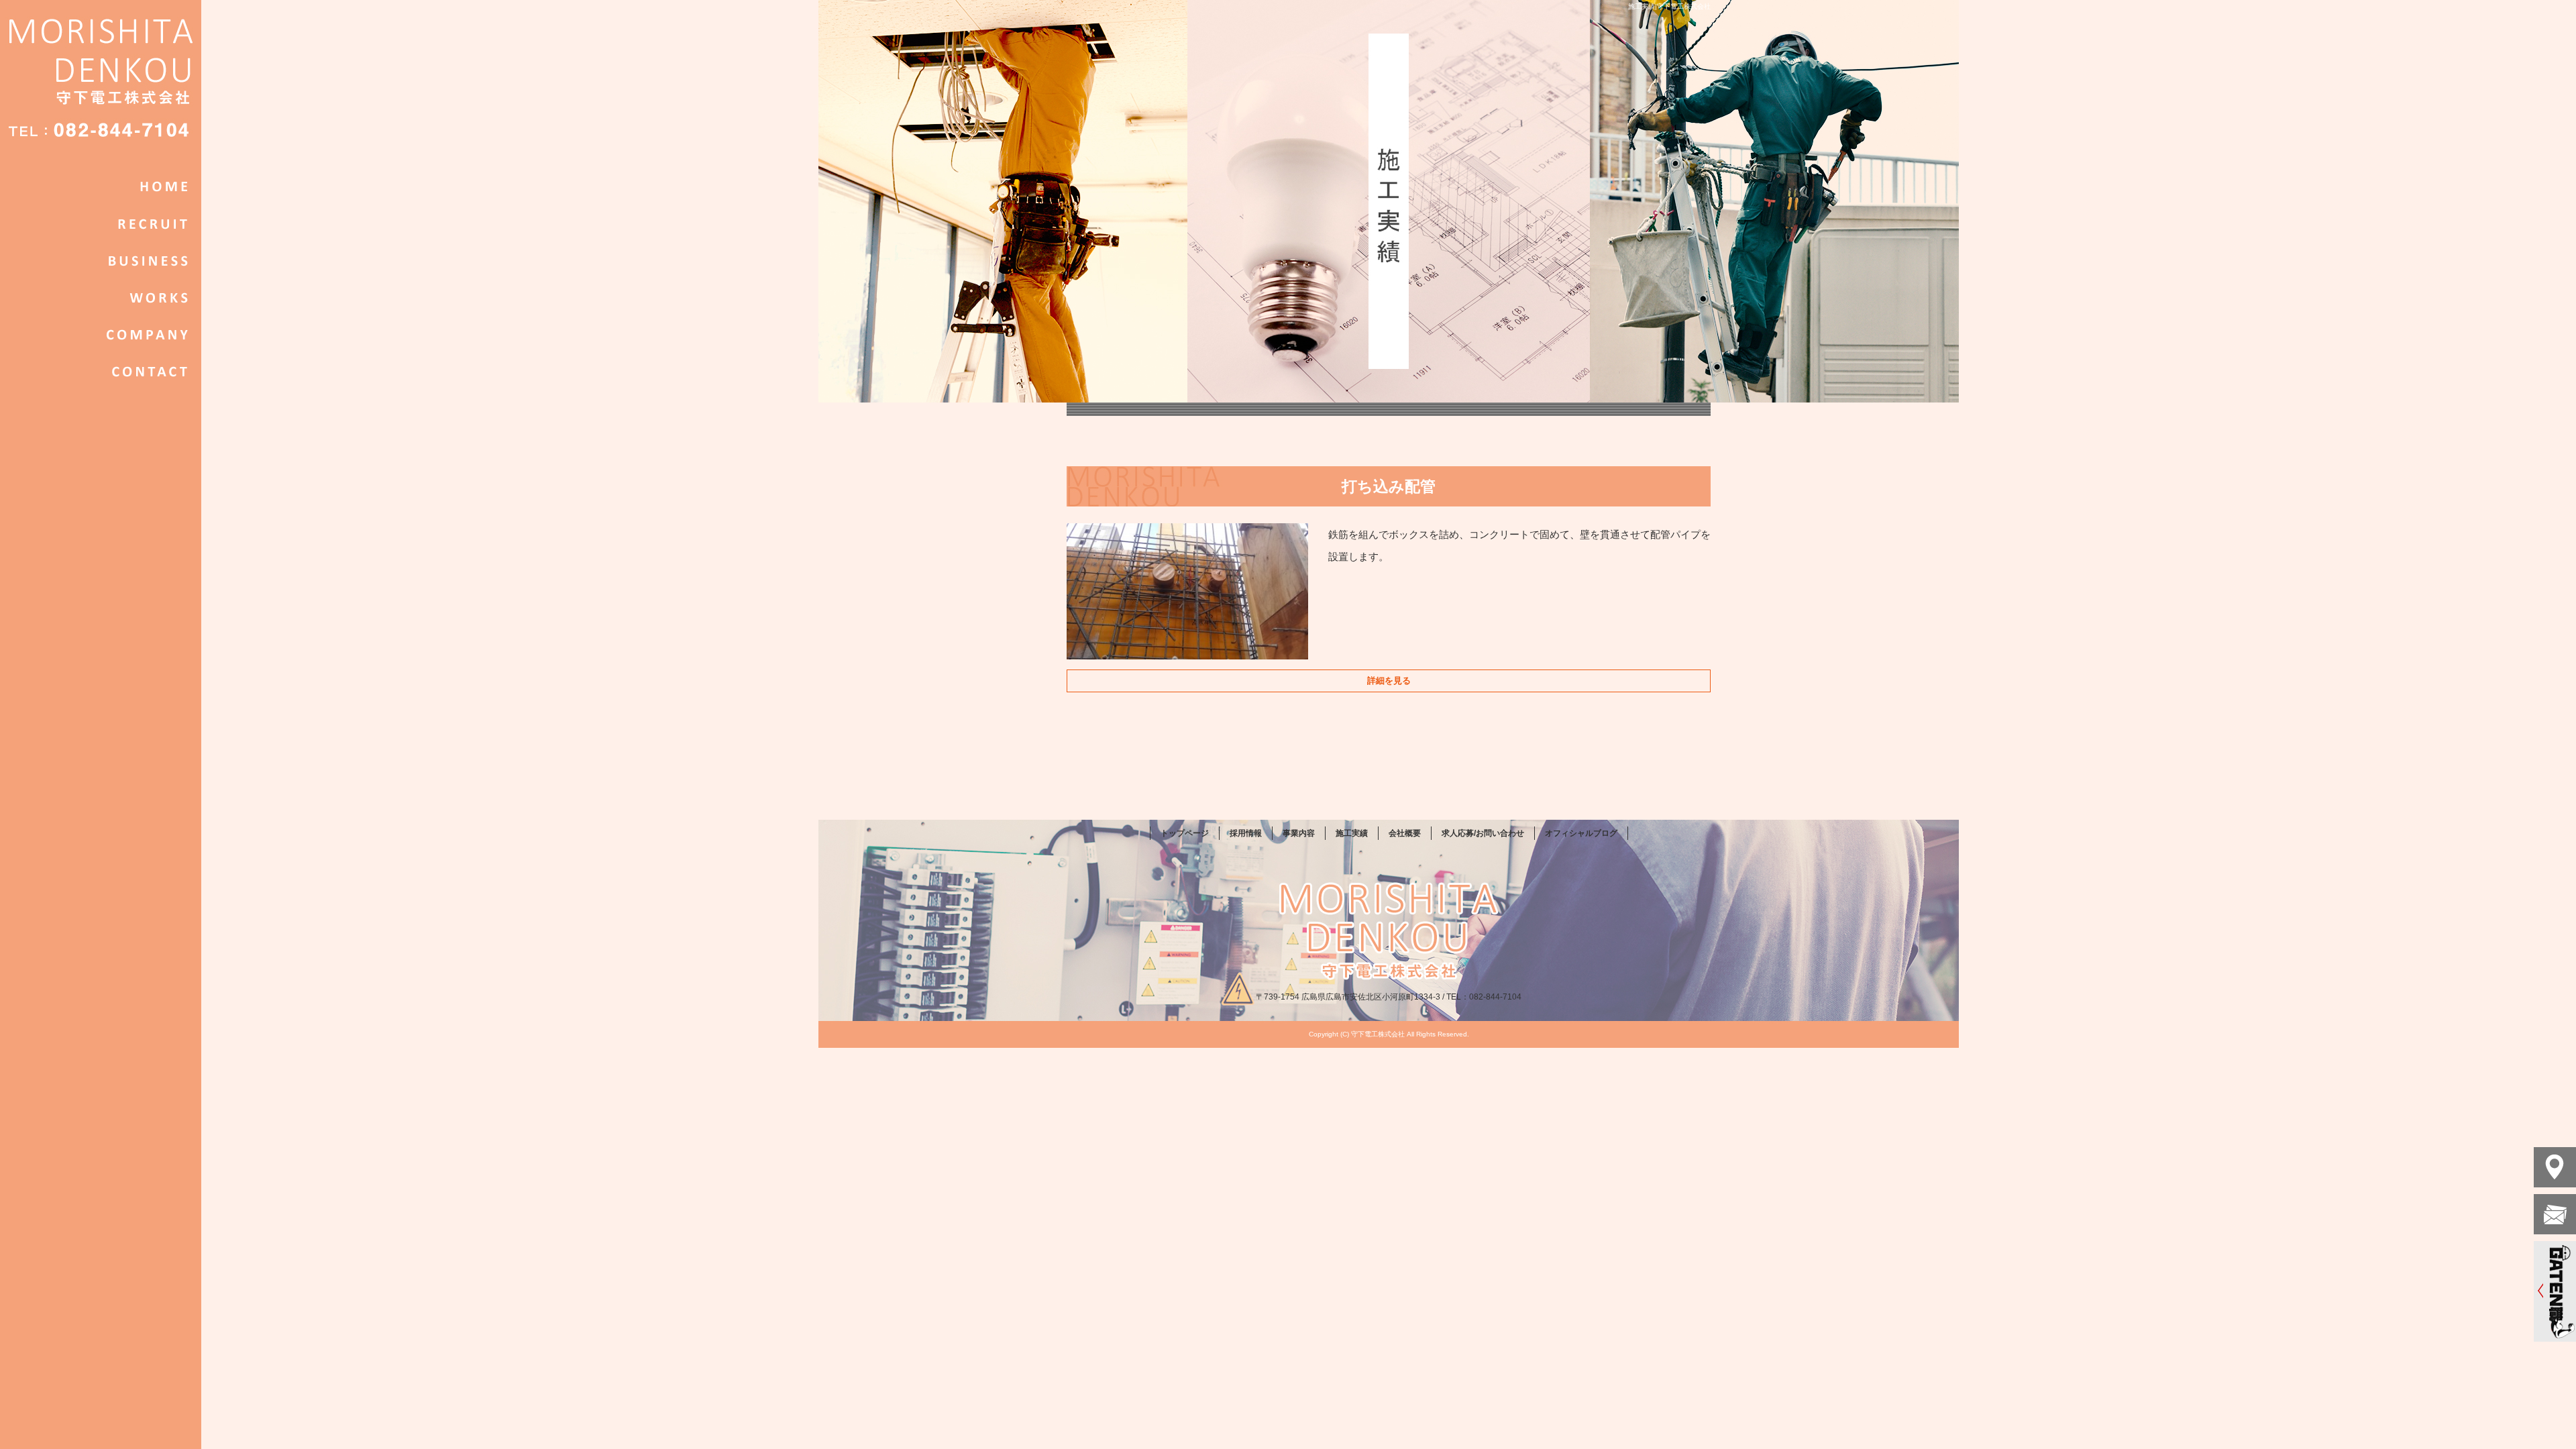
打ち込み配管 (1389, 486)
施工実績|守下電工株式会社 (1669, 6)
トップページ (101, 186)
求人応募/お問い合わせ (101, 371)
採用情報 (101, 223)
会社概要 (101, 334)
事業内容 (101, 260)
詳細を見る (1389, 681)
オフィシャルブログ (1581, 833)
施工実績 (101, 297)
